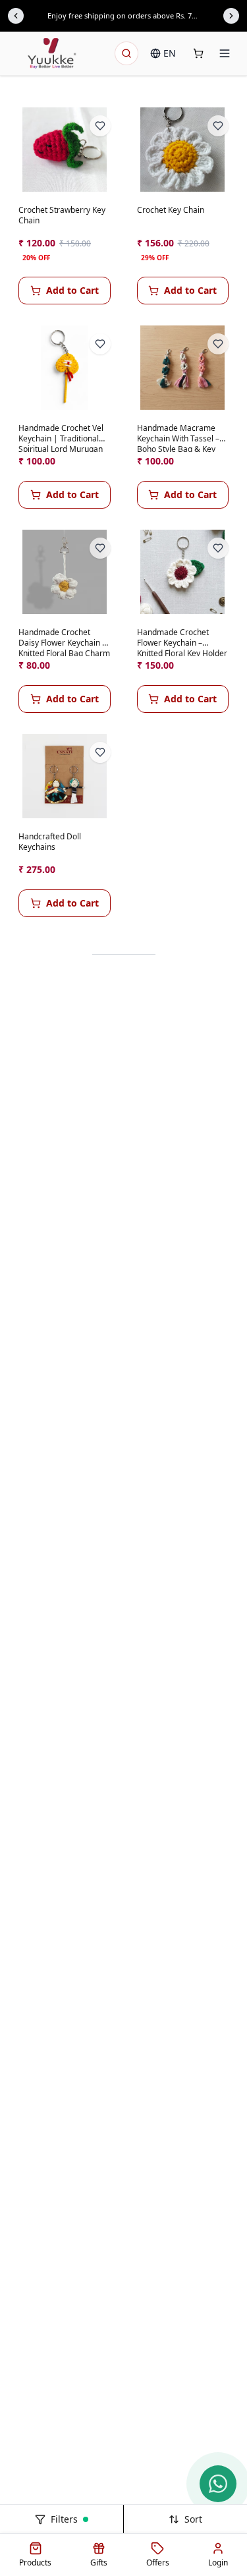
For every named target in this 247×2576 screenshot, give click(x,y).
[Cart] (198, 53)
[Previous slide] (16, 16)
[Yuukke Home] (52, 53)
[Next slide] (231, 16)
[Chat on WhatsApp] (218, 2484)
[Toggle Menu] (225, 53)
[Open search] (126, 53)
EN (170, 53)
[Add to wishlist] (100, 126)
